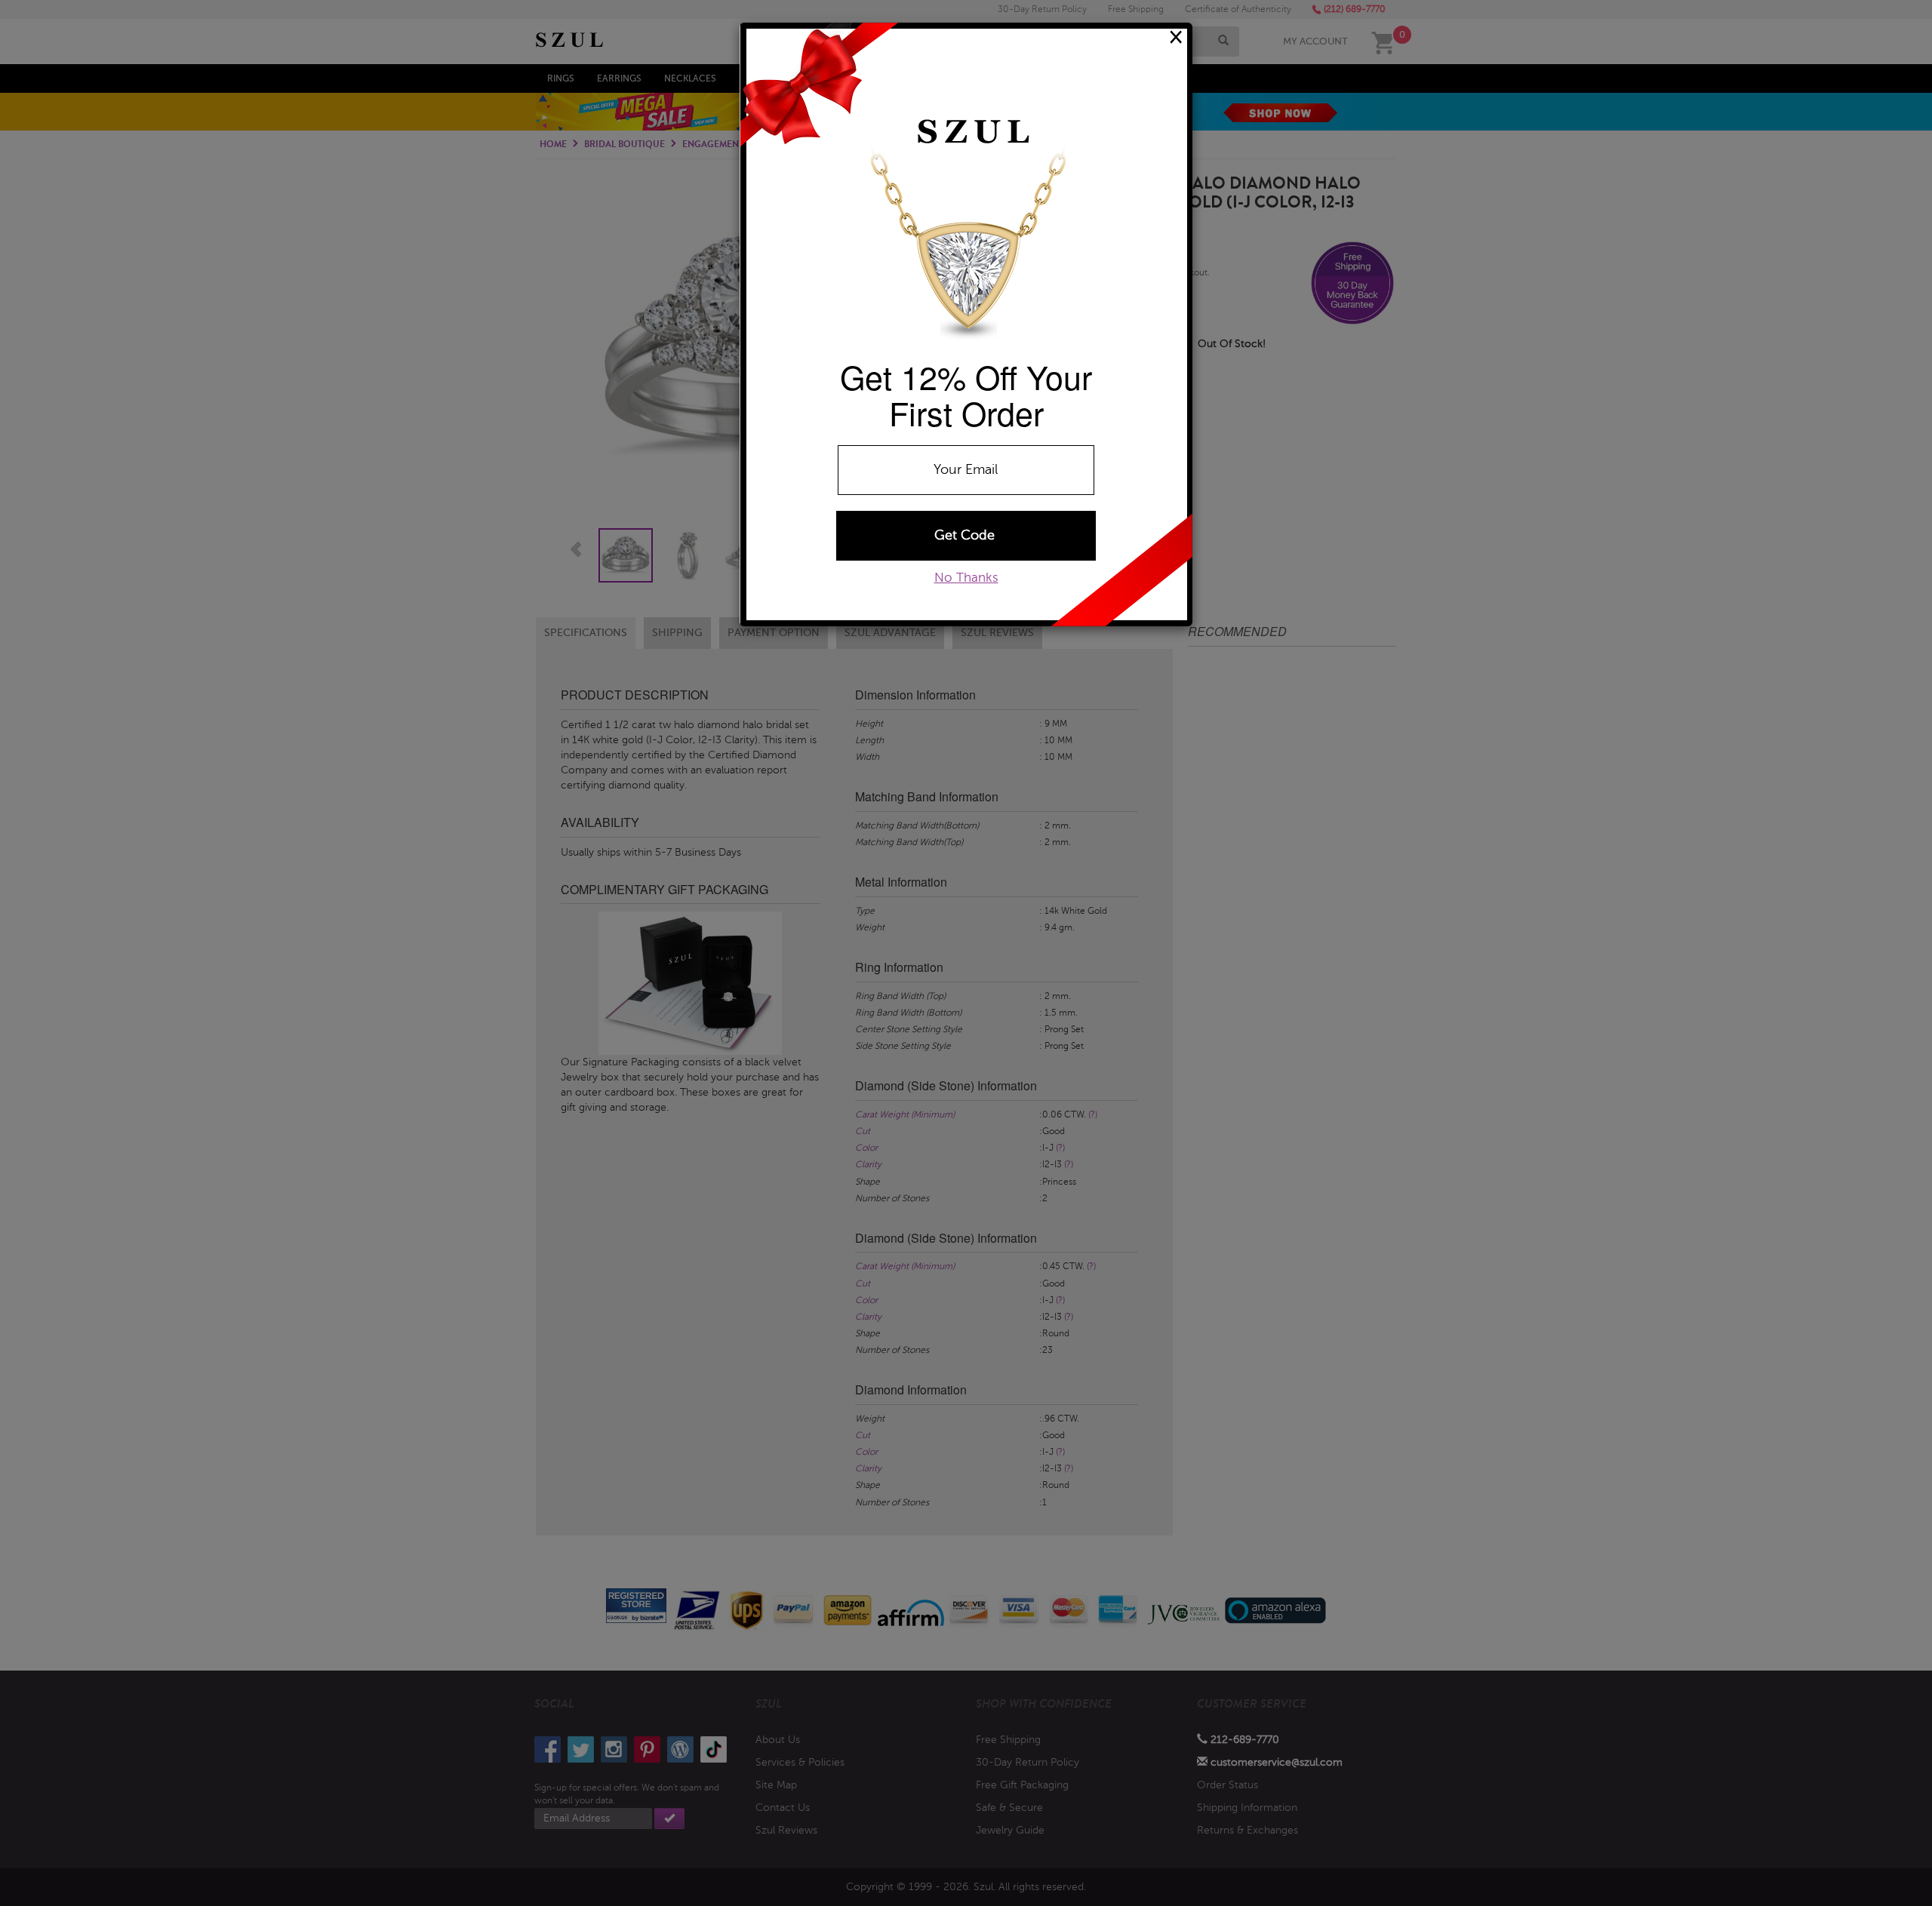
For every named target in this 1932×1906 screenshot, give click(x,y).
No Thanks (966, 578)
